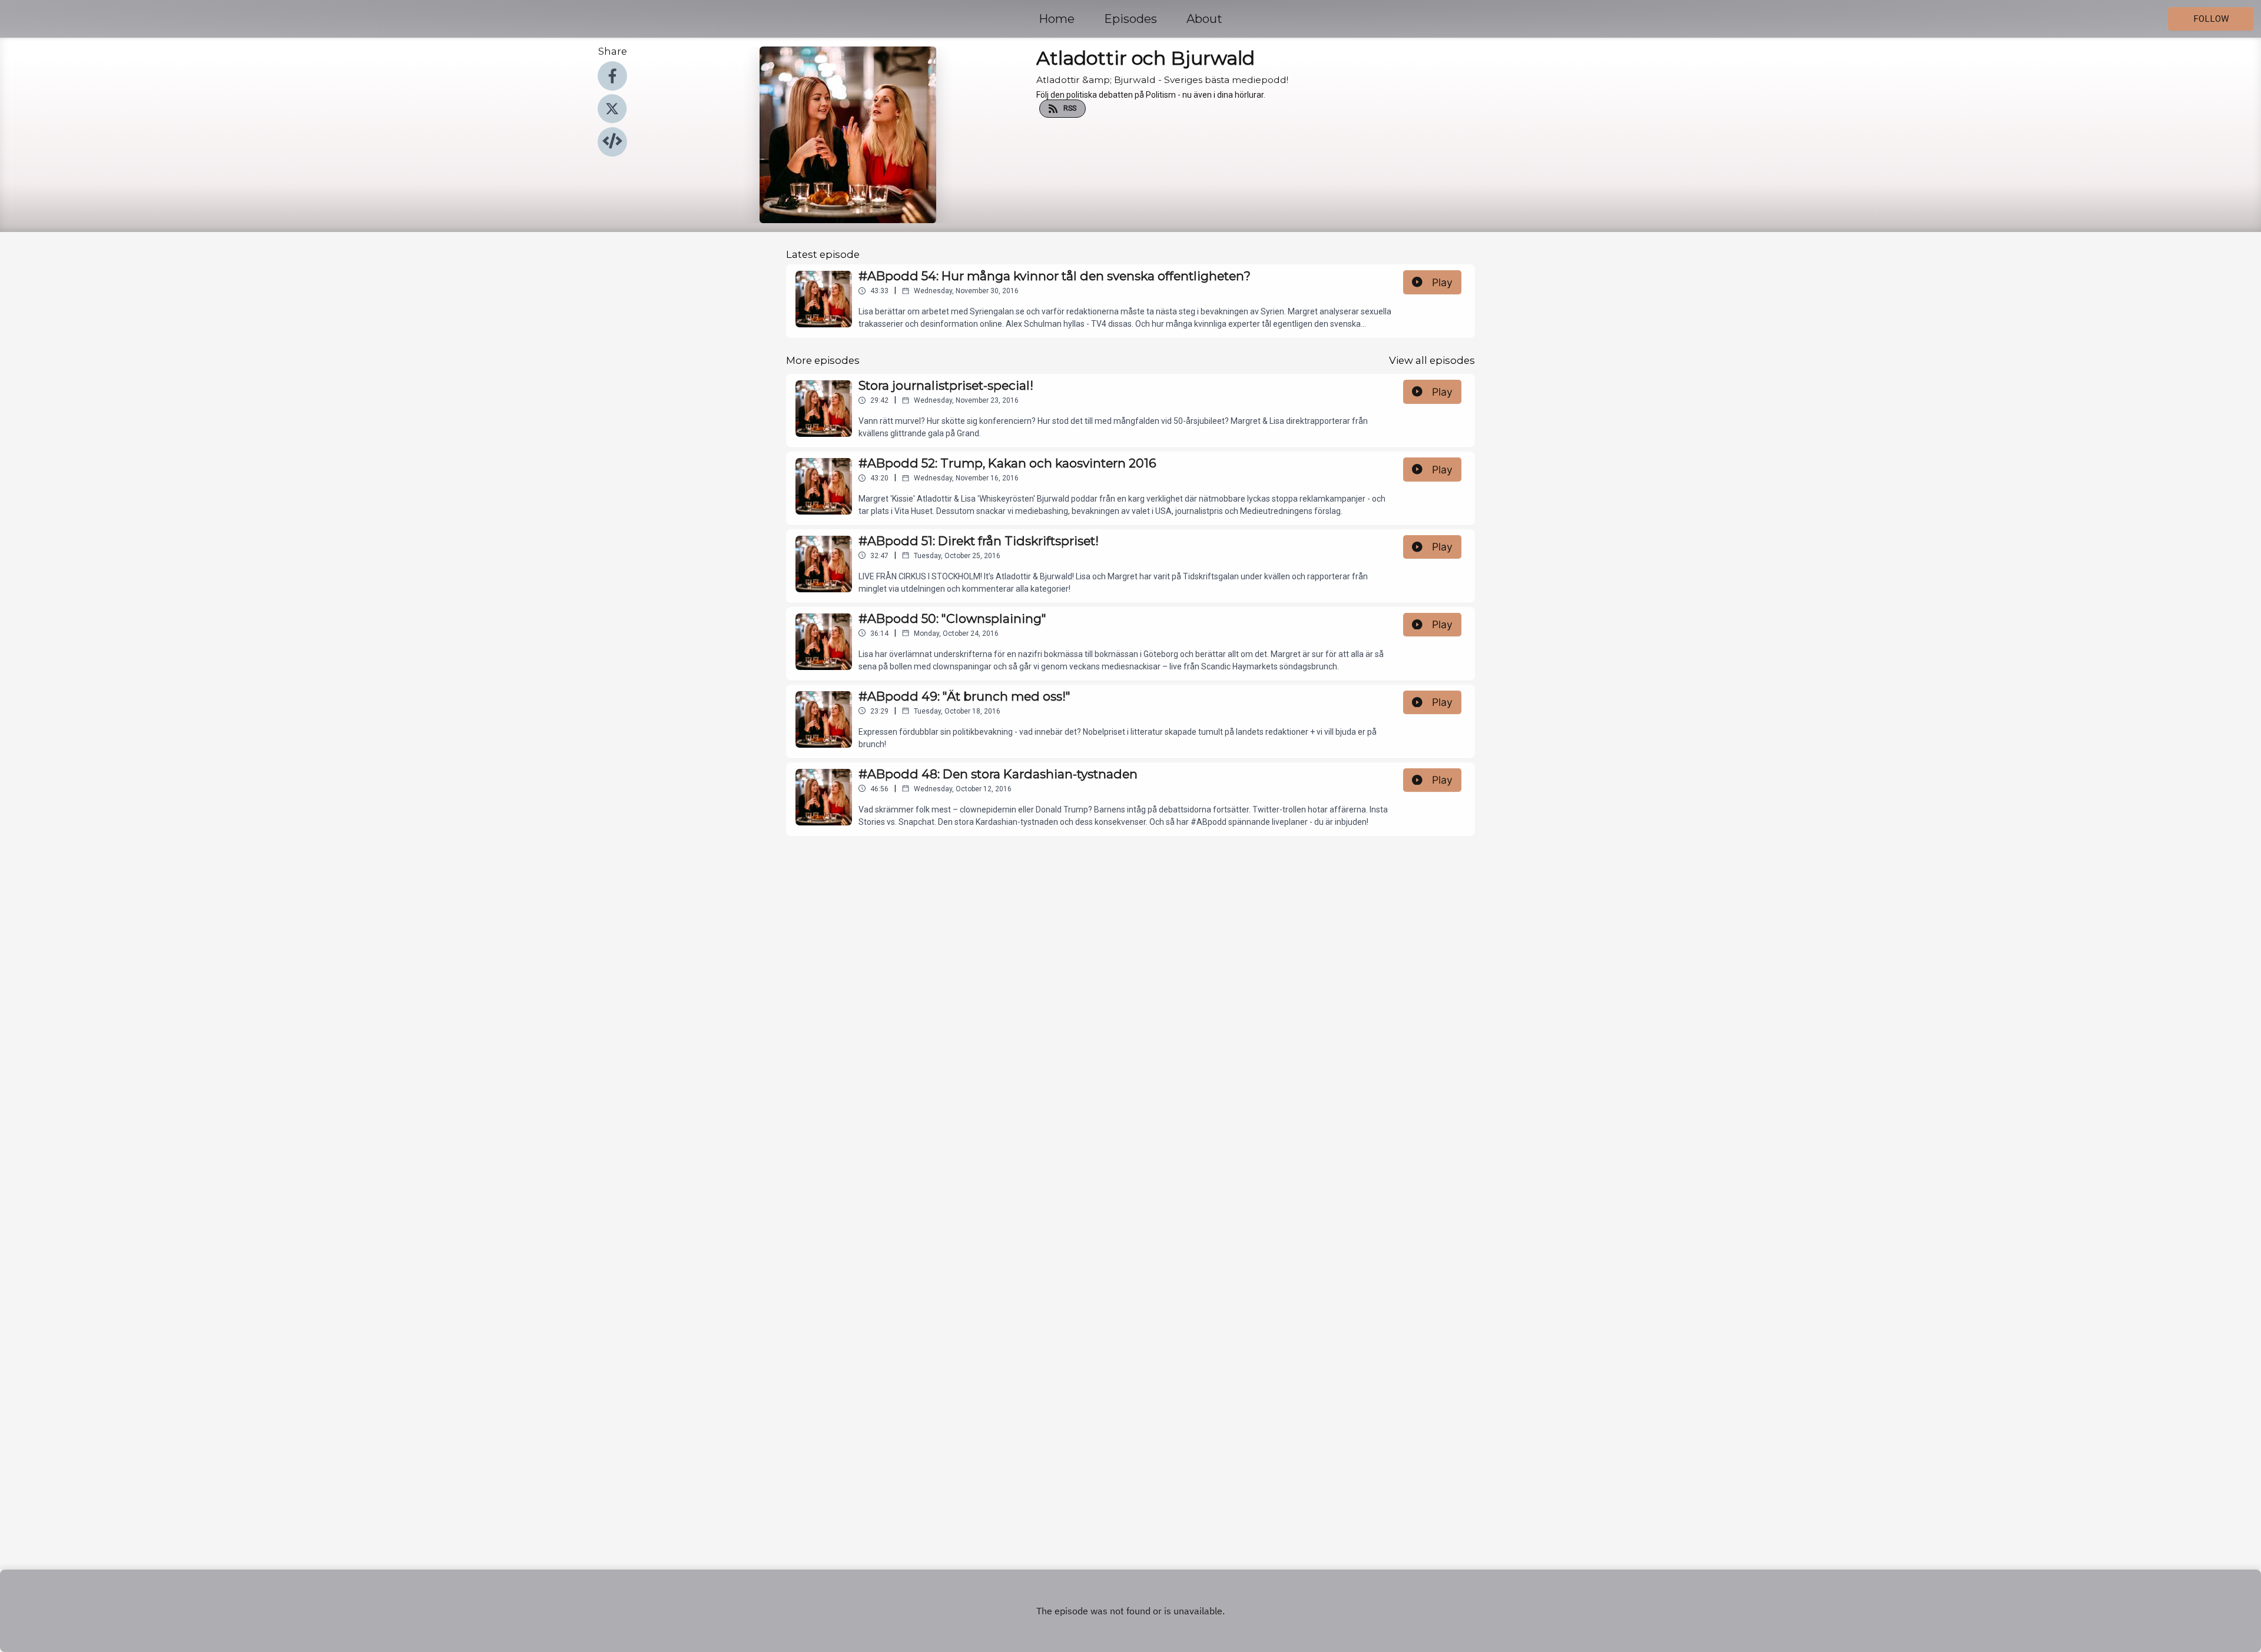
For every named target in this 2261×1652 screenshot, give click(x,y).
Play (1442, 282)
